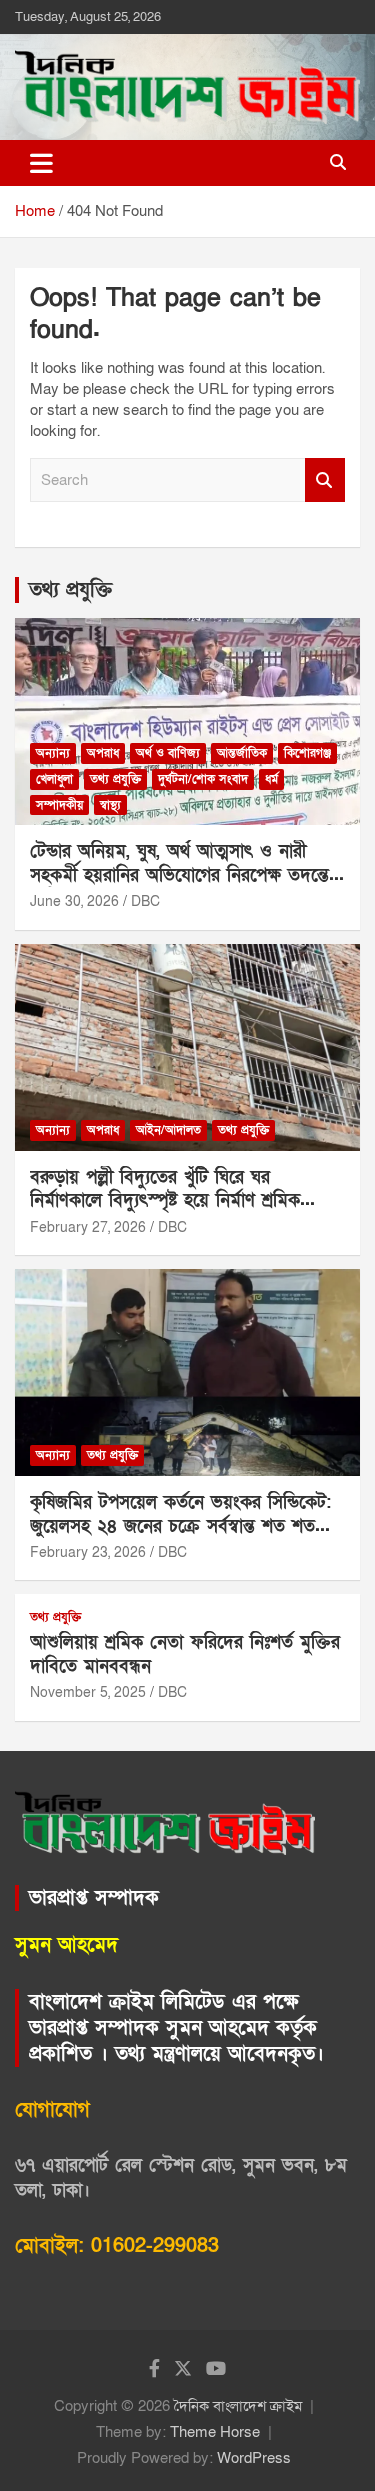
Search (325, 480)
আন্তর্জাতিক (242, 753)
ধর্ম (271, 779)
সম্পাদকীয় (59, 805)
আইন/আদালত (168, 1130)
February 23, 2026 (88, 1552)
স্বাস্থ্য (110, 805)
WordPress (254, 2458)
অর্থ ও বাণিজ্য (168, 753)
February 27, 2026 (88, 1227)
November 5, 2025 (88, 1692)
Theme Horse (215, 2432)
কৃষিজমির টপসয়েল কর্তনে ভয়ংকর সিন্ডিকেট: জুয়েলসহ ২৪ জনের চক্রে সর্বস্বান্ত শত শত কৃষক (180, 1526)
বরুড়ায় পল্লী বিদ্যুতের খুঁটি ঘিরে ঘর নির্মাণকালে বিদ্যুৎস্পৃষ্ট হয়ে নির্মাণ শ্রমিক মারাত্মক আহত (165, 1201)
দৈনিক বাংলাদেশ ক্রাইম (238, 2406)
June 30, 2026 (74, 901)
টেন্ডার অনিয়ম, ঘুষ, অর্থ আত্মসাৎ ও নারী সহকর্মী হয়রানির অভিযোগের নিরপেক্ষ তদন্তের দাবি (184, 875)
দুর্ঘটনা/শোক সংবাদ (203, 779)
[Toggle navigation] (41, 163)
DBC (145, 901)
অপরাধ (103, 753)
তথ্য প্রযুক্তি (70, 590)
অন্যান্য (53, 753)
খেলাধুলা (54, 779)
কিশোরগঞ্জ (307, 753)
